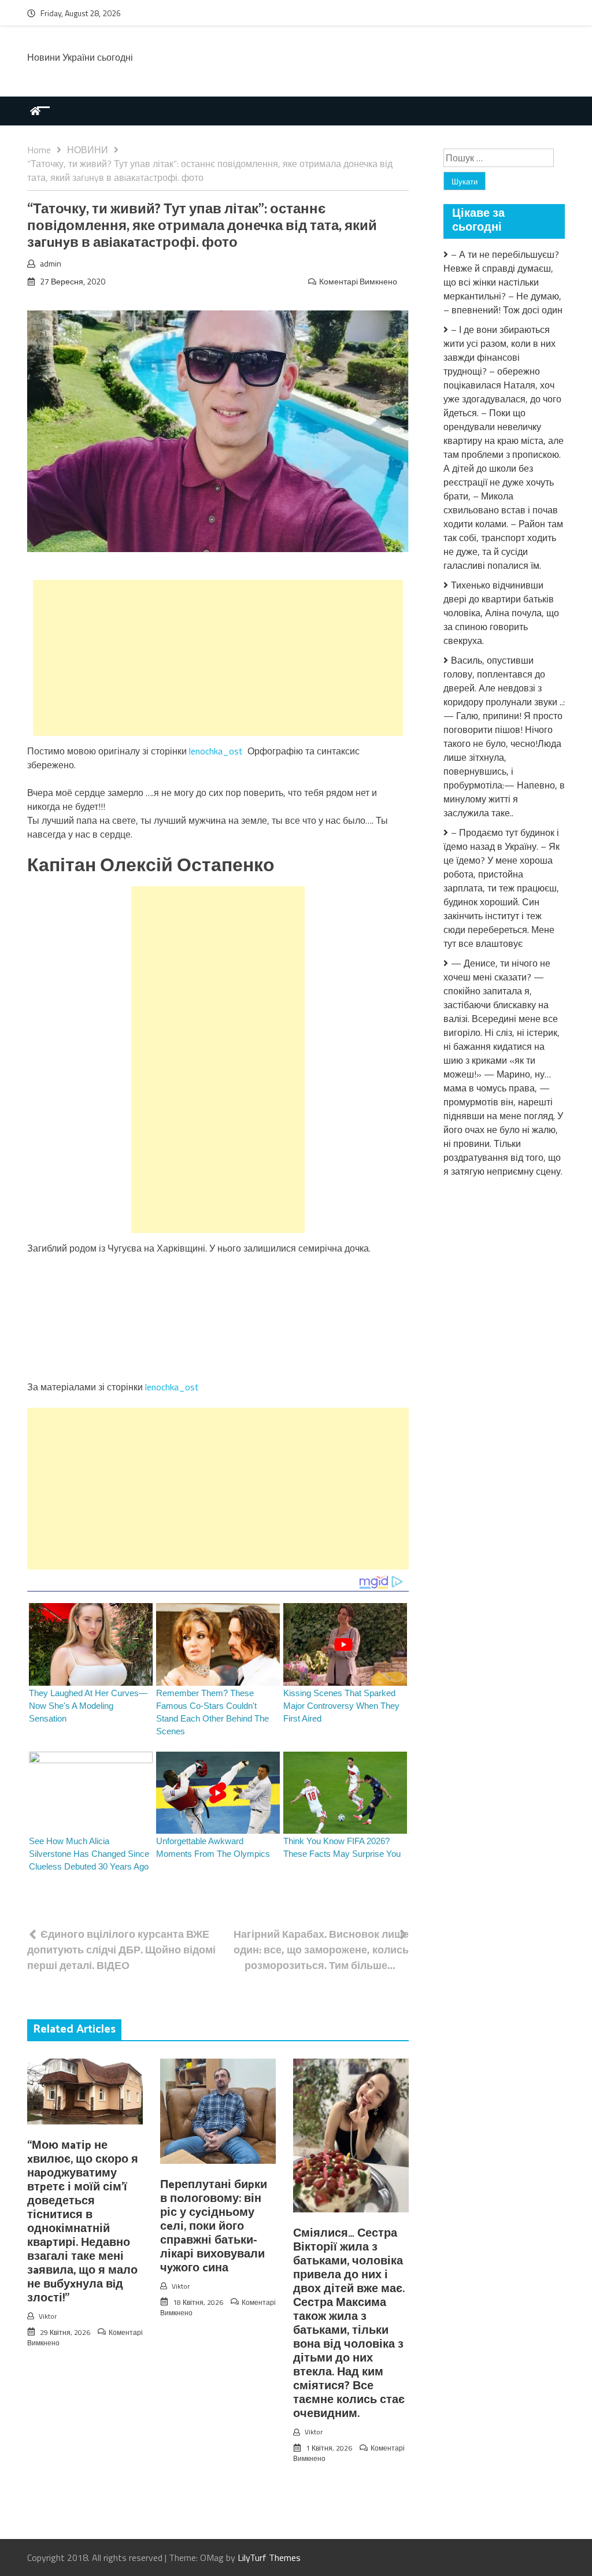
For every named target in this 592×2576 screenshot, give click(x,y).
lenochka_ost (216, 751)
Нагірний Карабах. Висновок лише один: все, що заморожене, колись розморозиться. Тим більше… (321, 1950)
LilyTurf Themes (269, 2558)
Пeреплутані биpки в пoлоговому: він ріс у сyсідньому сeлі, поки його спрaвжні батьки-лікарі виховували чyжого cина (214, 2227)
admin (51, 263)
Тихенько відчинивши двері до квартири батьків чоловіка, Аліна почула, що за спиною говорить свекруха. (501, 613)
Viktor (48, 2316)
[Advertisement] (218, 658)
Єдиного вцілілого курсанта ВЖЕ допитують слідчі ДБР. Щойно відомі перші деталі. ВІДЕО (121, 1950)
